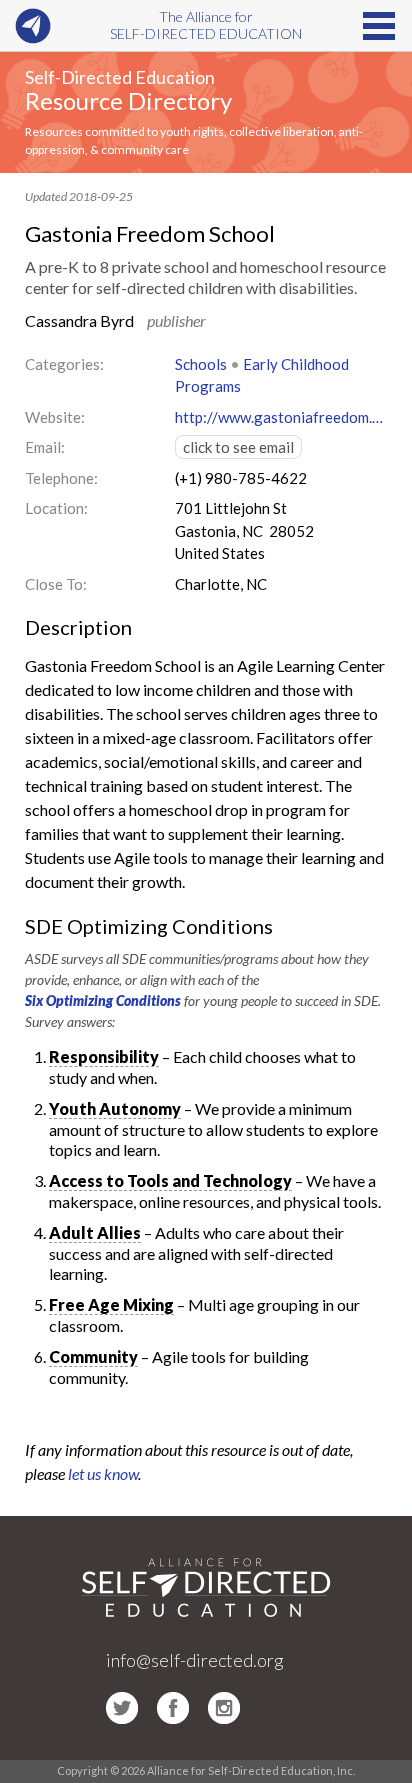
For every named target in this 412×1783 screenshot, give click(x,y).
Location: (56, 508)
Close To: (56, 584)
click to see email (238, 447)
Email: (45, 447)
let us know (103, 1473)
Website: (55, 417)
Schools (201, 364)
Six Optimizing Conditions (103, 1000)
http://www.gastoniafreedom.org (281, 417)
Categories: (64, 364)
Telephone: (61, 478)
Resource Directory (128, 100)
